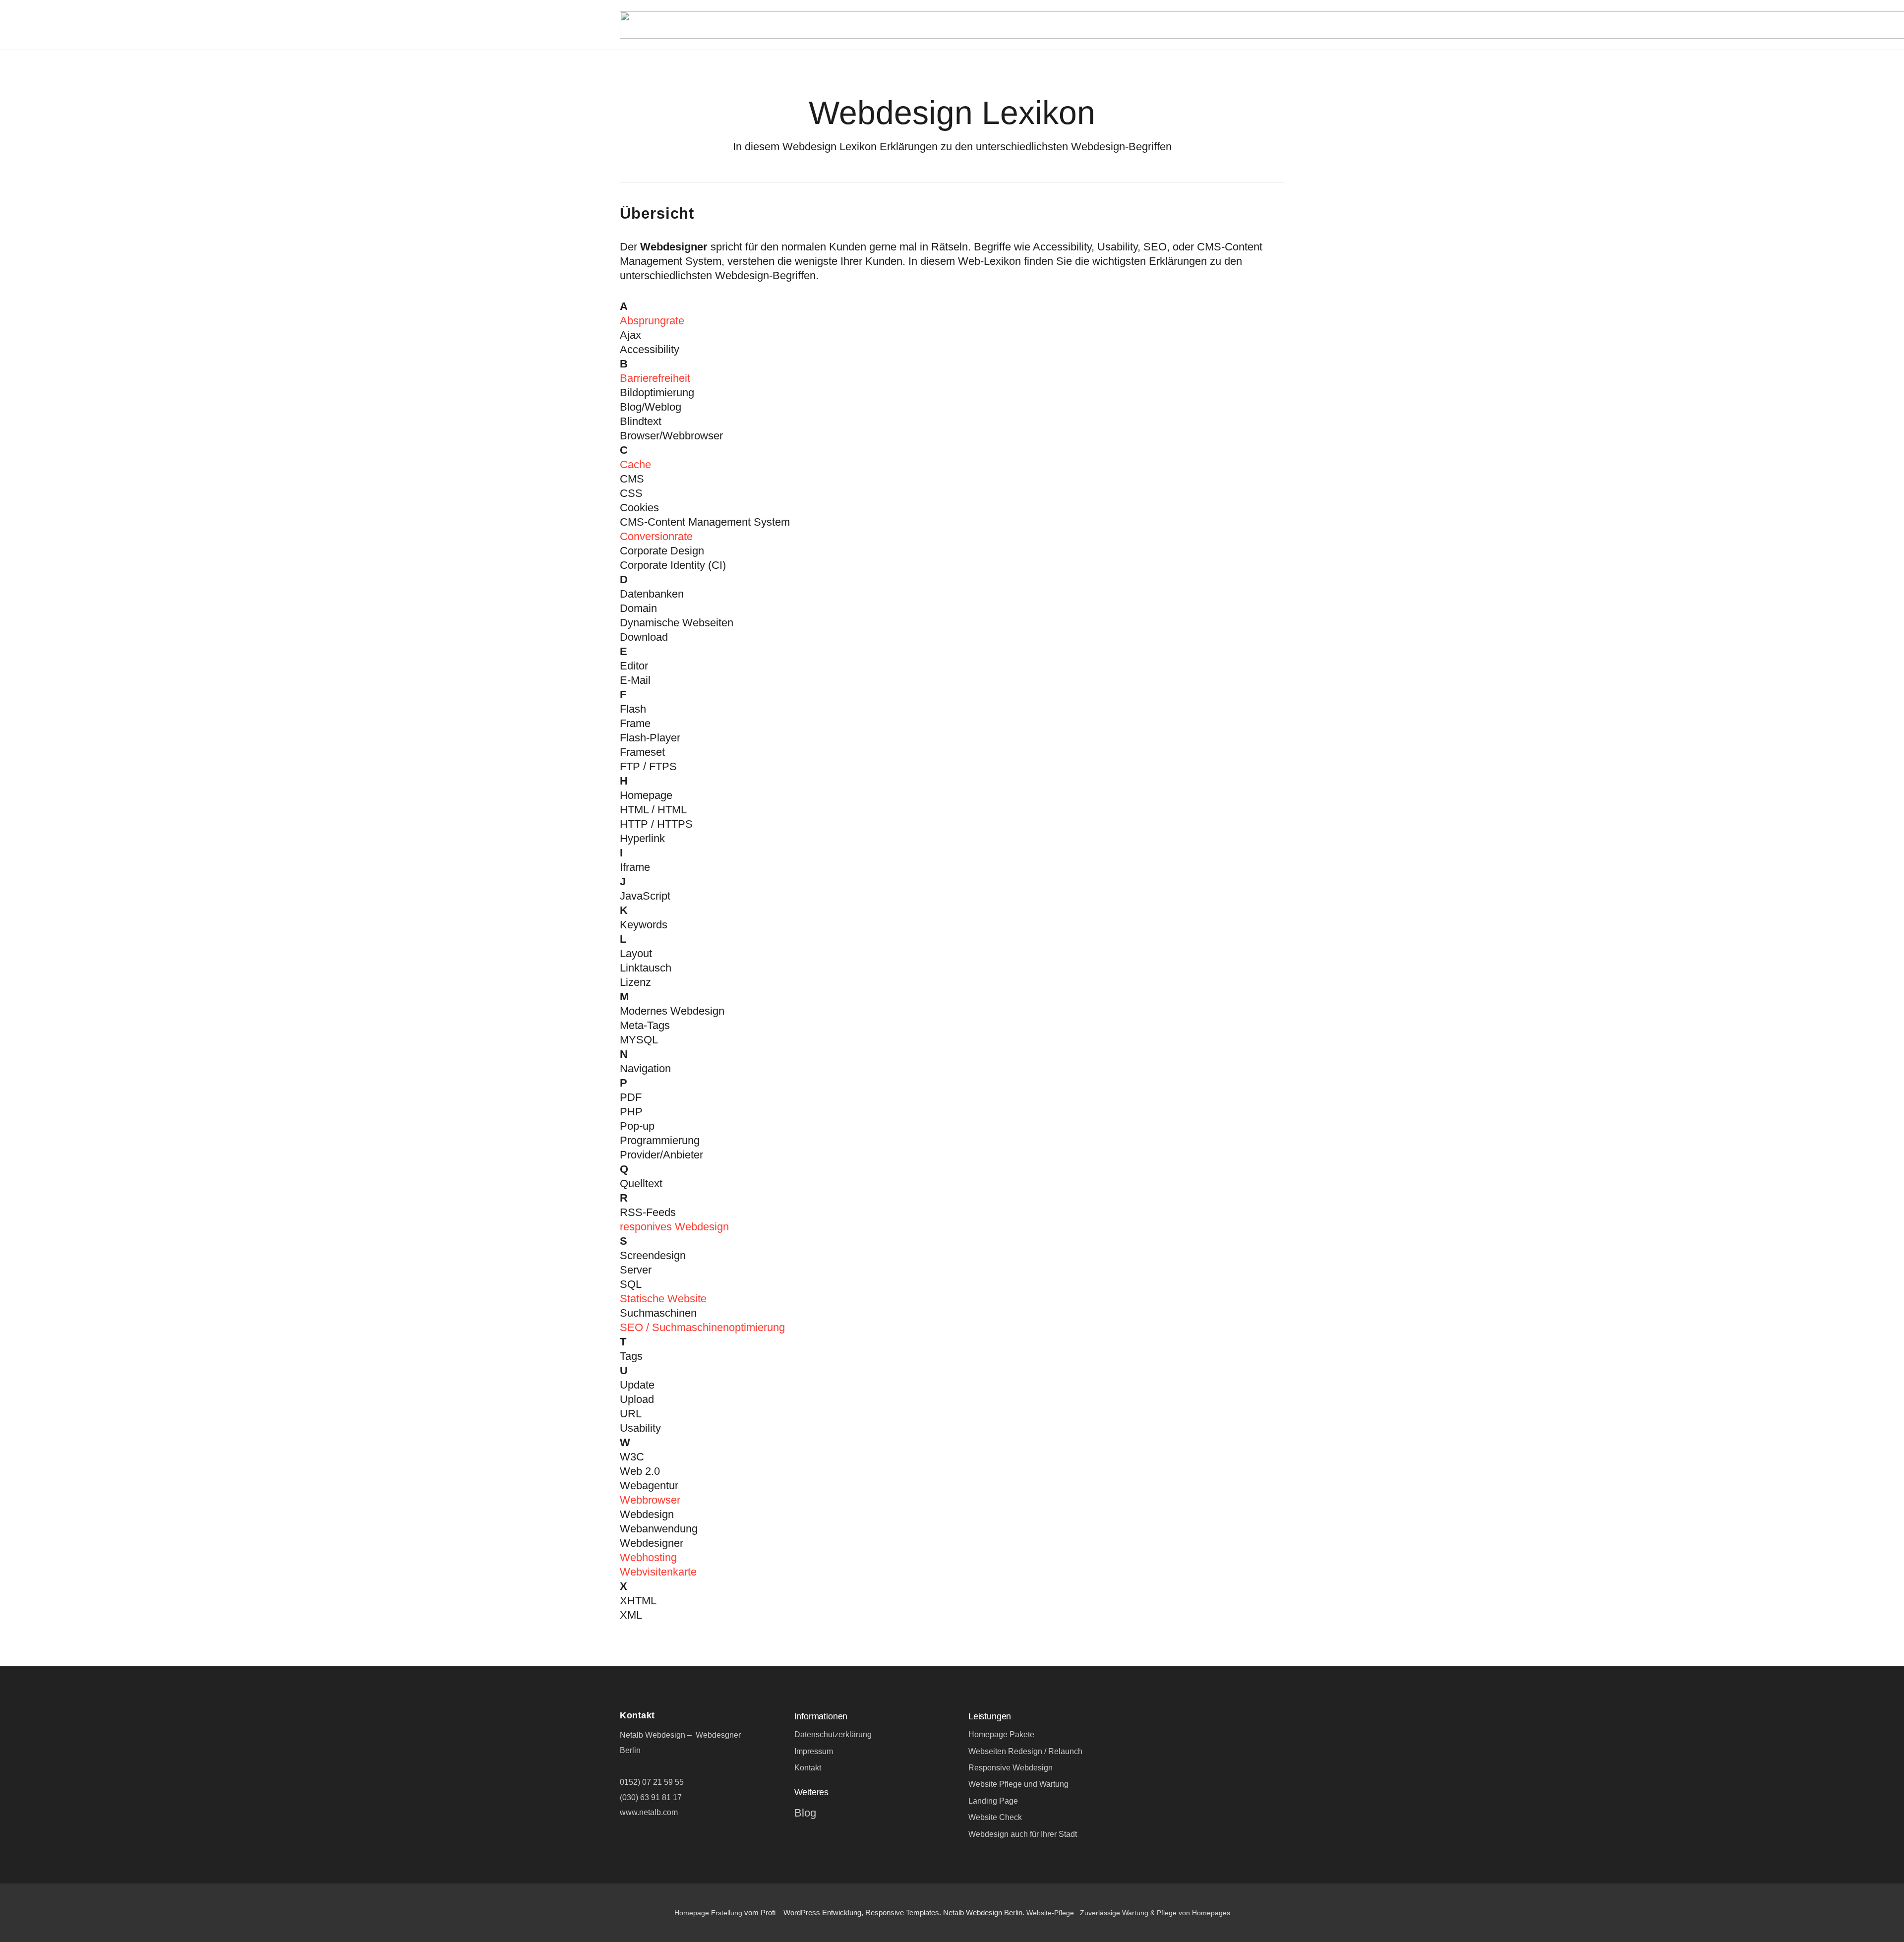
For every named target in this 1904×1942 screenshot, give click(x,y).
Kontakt (808, 1768)
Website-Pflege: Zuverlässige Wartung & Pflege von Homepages (1128, 1913)
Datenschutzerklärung (833, 1734)
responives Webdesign (674, 1227)
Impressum (814, 1751)
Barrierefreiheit (655, 378)
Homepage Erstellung (708, 1913)
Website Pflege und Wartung (1018, 1784)
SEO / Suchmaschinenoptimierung (702, 1327)
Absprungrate (652, 321)
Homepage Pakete (1001, 1734)
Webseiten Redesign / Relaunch (1025, 1751)
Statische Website (663, 1299)
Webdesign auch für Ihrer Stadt (1023, 1834)
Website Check (995, 1817)
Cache (635, 464)
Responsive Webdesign (1011, 1768)
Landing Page (993, 1801)
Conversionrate (656, 536)
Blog (805, 1813)
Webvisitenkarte (658, 1572)
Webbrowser (650, 1500)
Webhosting (648, 1557)
